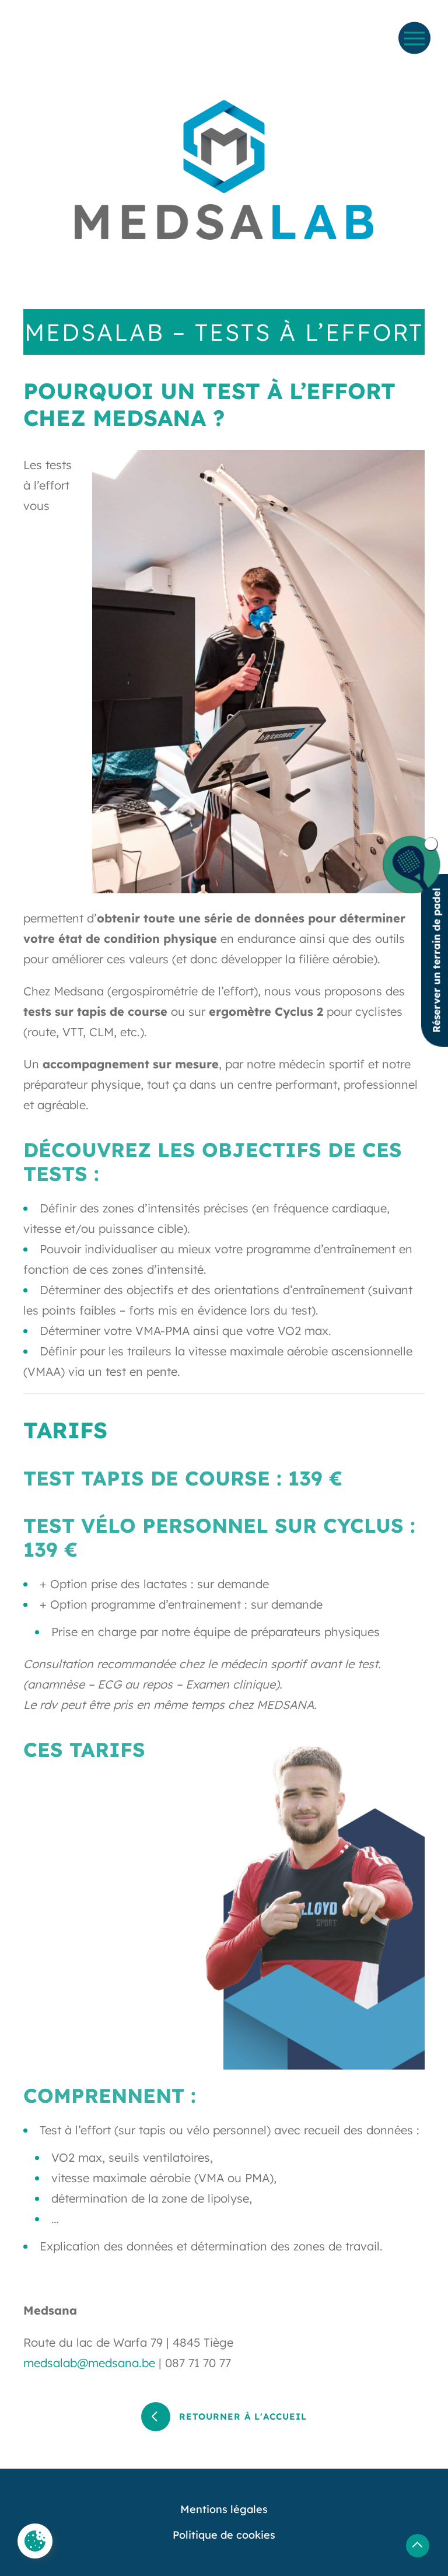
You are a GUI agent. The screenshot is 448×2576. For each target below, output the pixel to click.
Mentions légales (224, 2509)
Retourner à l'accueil (243, 2416)
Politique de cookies (224, 2535)
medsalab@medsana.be (89, 2363)
